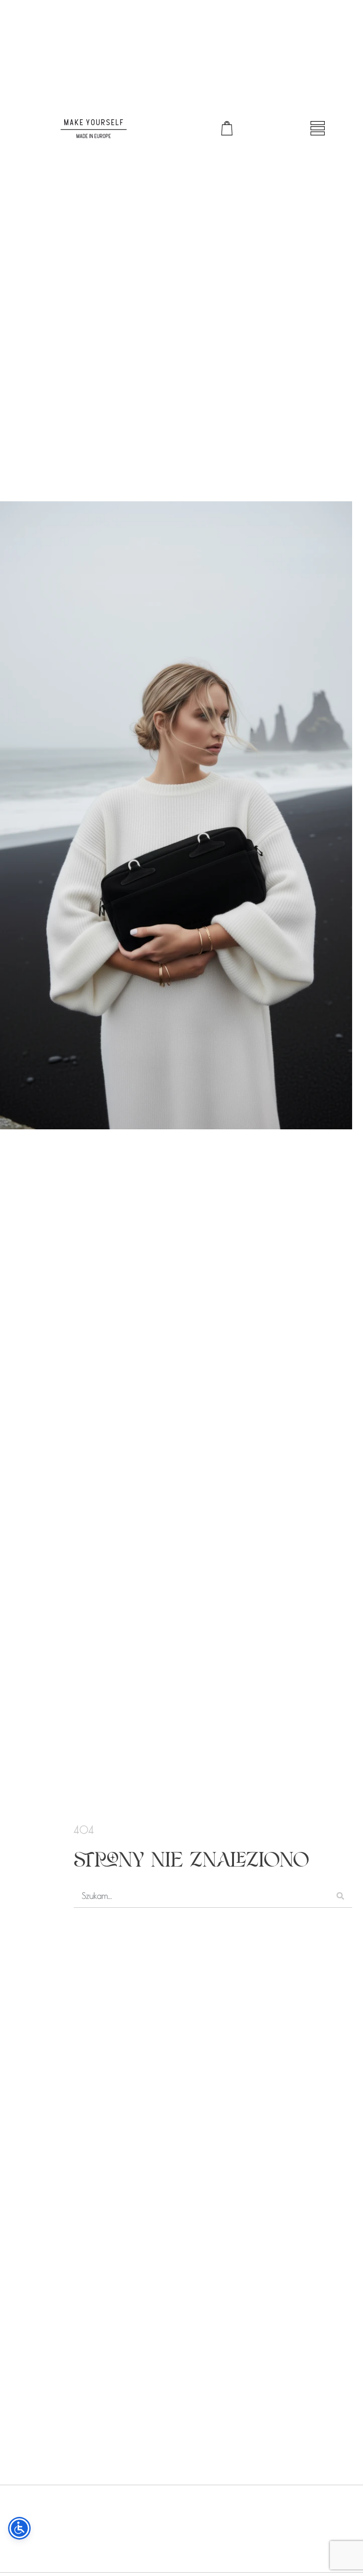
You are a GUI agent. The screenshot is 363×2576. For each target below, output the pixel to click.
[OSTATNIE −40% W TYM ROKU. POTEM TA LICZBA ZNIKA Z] (136, 2526)
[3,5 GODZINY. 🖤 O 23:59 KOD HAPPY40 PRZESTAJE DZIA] (228, 2526)
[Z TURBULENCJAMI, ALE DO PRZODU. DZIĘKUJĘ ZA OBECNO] (44, 2526)
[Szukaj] (340, 1896)
